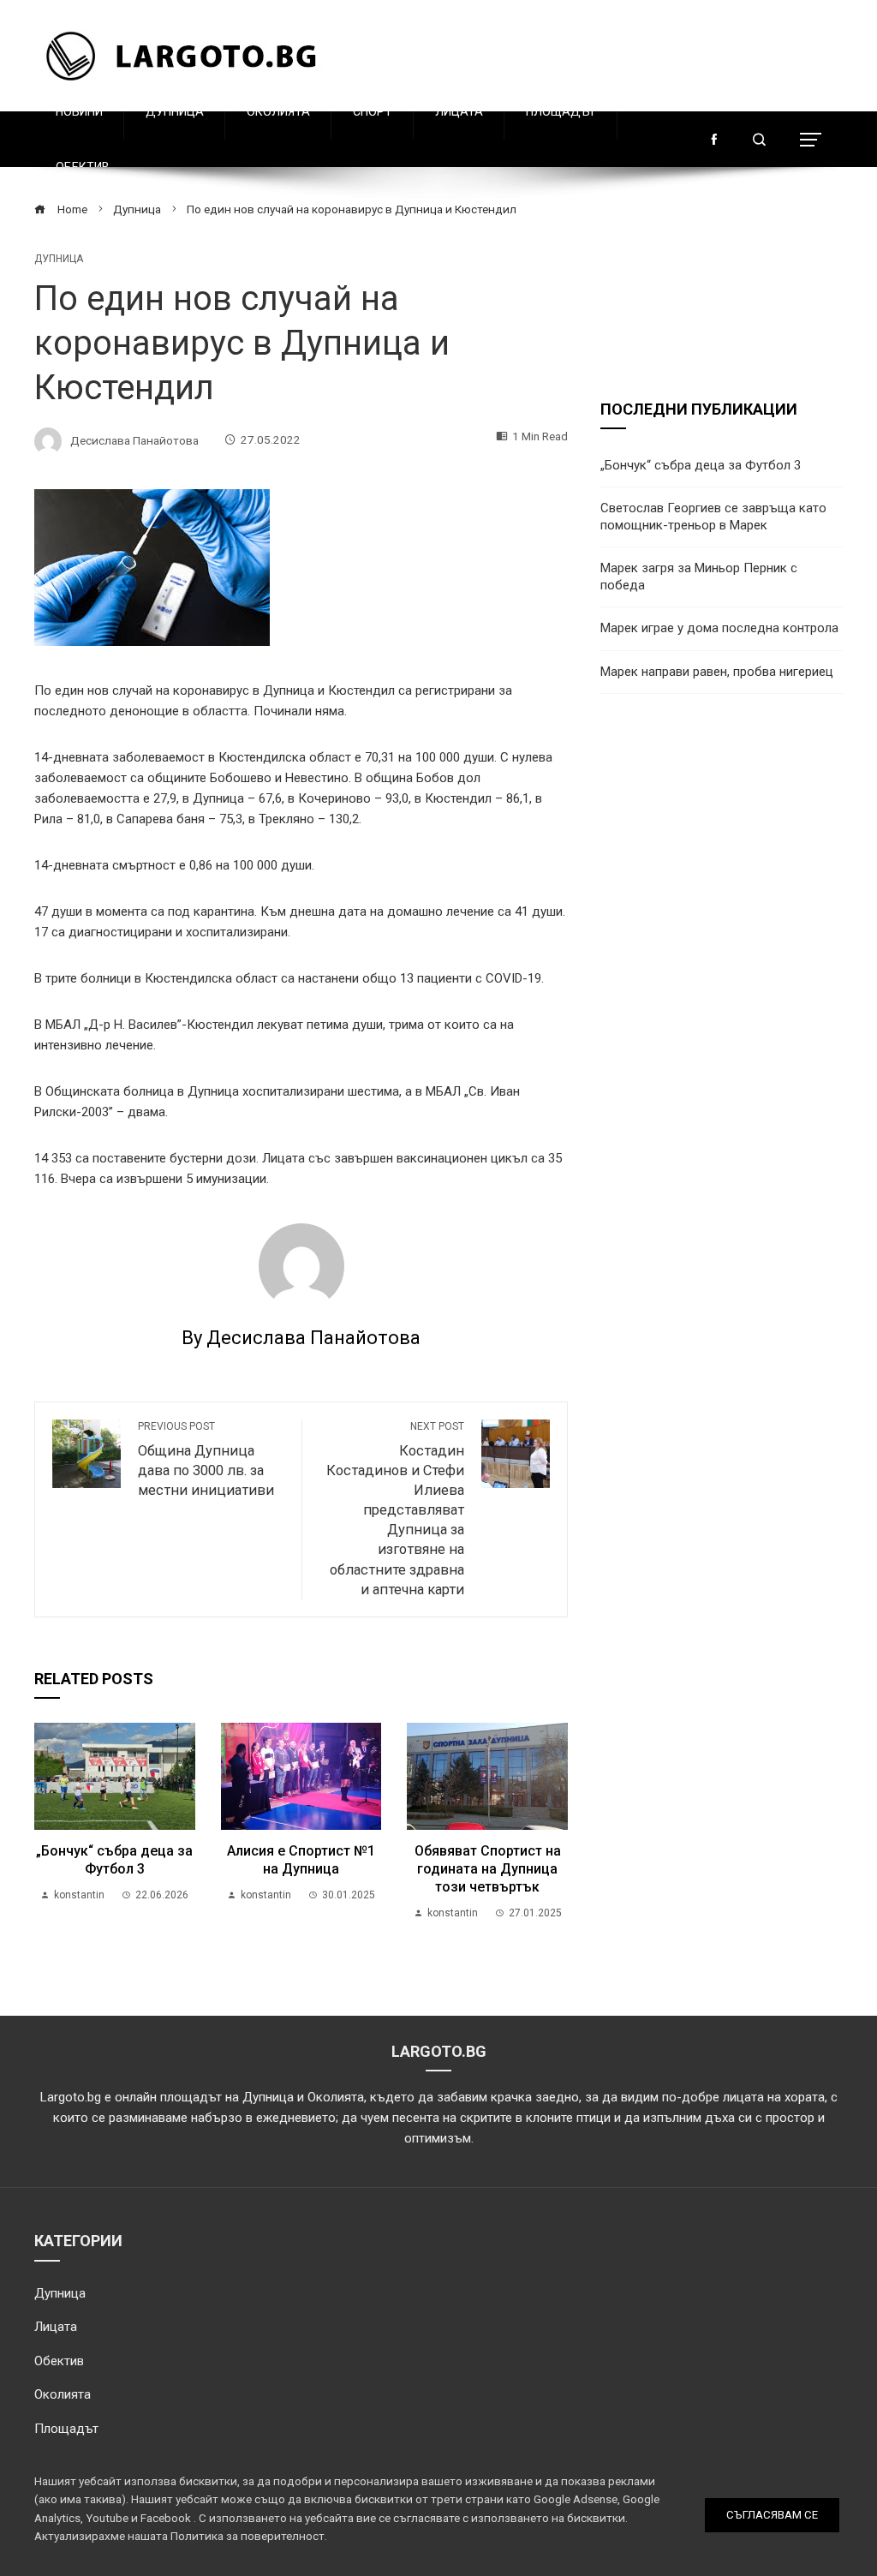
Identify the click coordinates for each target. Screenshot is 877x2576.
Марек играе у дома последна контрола (719, 628)
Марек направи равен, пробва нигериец (717, 672)
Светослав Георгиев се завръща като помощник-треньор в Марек (713, 517)
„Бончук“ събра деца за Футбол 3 (114, 1860)
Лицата (459, 111)
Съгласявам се (772, 2515)
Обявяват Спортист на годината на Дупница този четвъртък (488, 1869)
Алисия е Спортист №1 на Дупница (301, 1860)
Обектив (83, 167)
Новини (79, 111)
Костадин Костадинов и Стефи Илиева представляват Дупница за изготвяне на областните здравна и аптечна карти (395, 1509)
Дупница (175, 111)
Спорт (373, 111)
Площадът (561, 111)
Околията (278, 111)
